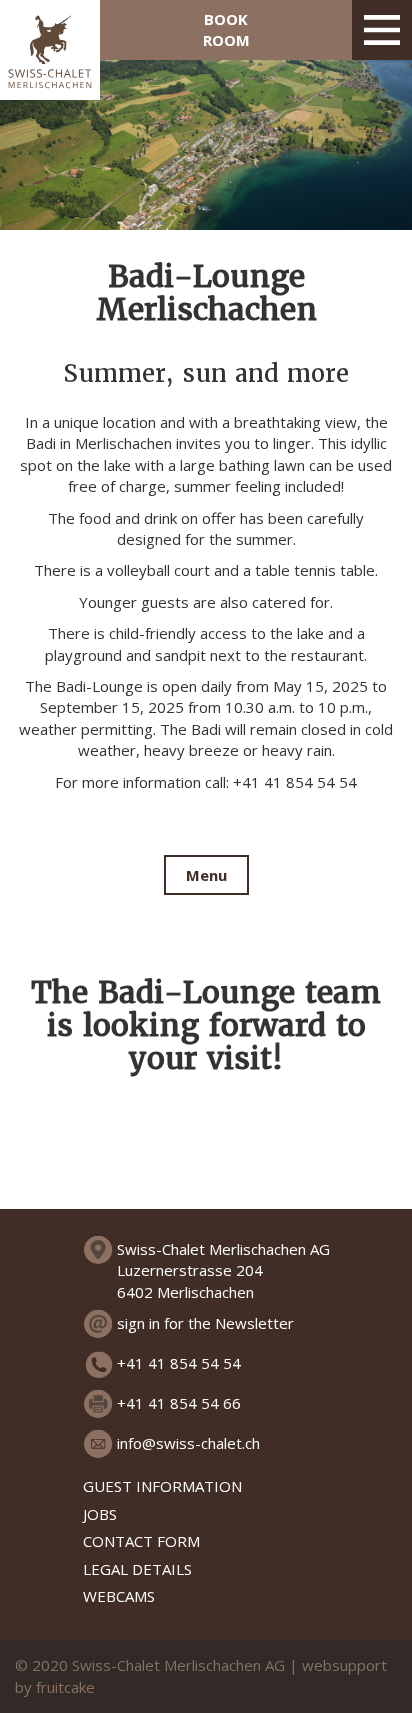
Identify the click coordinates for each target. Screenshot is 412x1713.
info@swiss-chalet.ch (188, 1443)
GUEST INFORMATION (162, 1486)
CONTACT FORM (141, 1541)
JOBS (100, 1514)
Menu (206, 875)
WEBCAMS (119, 1596)
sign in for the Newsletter (205, 1323)
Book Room (226, 29)
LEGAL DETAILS (137, 1569)
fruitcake (65, 1687)
